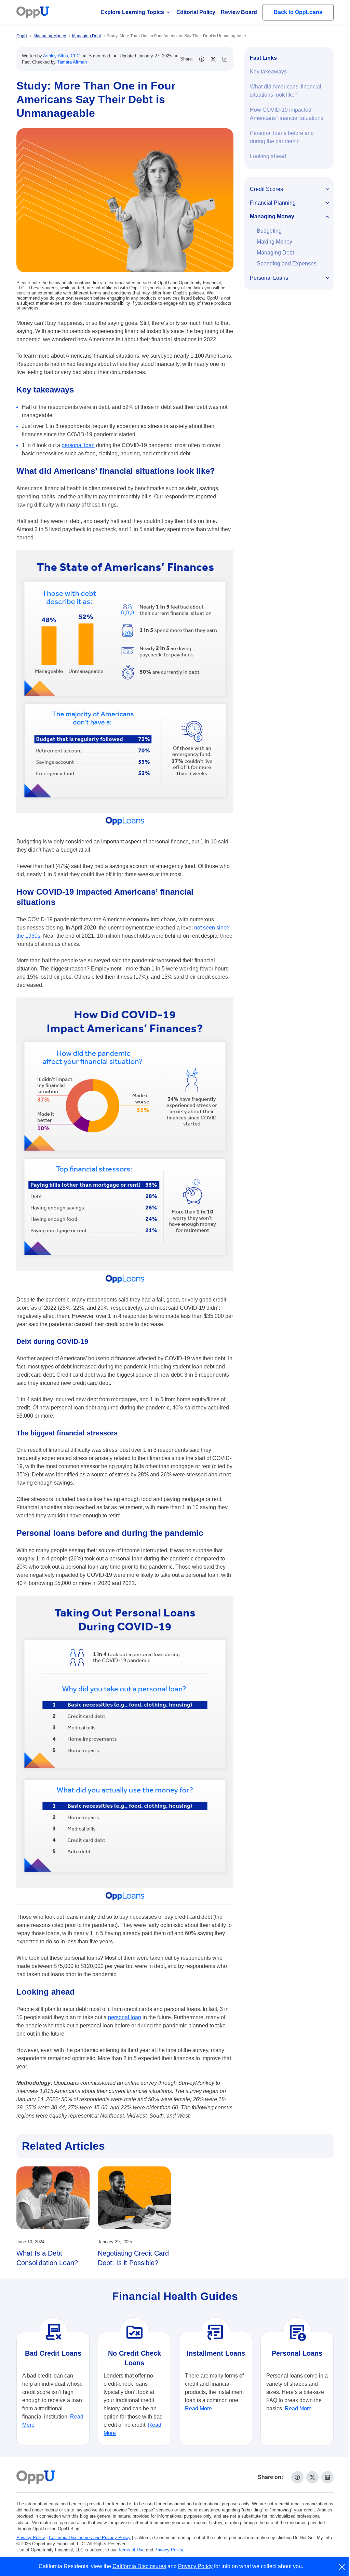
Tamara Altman (72, 62)
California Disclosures (139, 2566)
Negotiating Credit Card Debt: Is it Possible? (133, 2258)
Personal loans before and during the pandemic (282, 137)
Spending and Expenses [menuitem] (287, 264)
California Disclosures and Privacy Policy (90, 2538)
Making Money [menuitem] (274, 242)
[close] (342, 2567)
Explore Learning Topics (132, 12)
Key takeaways (268, 72)
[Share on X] (213, 59)
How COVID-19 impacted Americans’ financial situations (287, 114)
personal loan (78, 445)
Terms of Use (131, 2550)
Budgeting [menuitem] (269, 231)
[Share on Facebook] (202, 59)
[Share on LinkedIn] (225, 59)
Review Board (239, 12)
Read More (198, 2408)
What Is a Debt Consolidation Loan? (47, 2258)
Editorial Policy (196, 12)
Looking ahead (268, 156)
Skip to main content (41, 11)
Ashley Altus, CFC (61, 56)
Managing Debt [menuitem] (275, 253)
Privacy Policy (31, 2538)
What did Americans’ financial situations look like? (286, 91)
